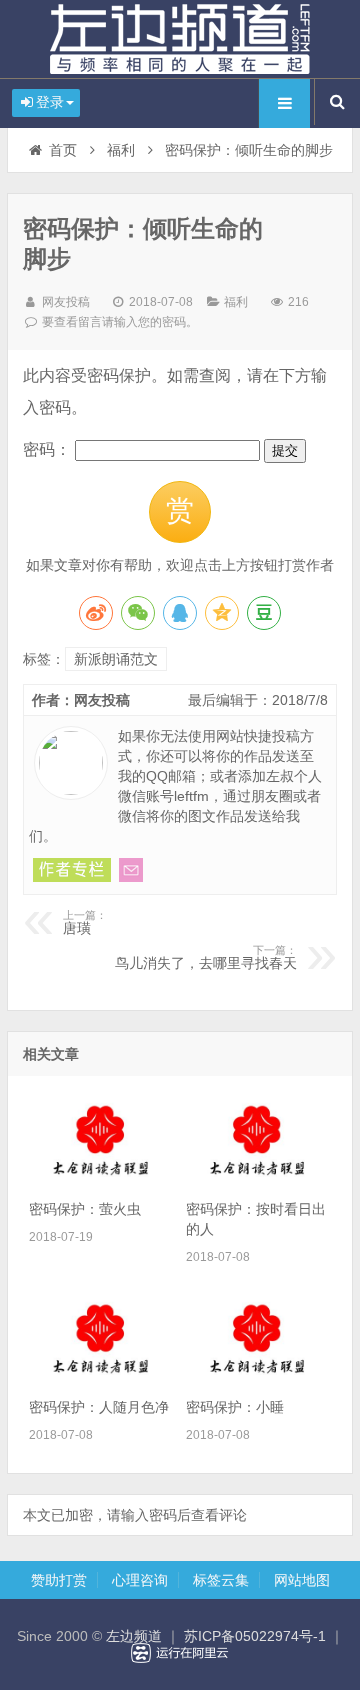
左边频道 (180, 39)
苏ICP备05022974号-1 (255, 1636)
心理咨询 (140, 1580)
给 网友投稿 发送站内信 (131, 870)
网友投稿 (66, 302)
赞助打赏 (59, 1580)
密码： (49, 449)
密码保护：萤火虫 (85, 1209)
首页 (63, 150)
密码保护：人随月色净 (99, 1407)
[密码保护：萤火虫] (101, 1179)
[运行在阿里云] (180, 1653)
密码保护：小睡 (235, 1407)
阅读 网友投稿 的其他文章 (72, 870)
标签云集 (221, 1580)
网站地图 (302, 1580)
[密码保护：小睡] (258, 1377)
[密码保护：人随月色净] (101, 1377)
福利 (121, 150)
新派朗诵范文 (116, 659)
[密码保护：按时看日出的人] (258, 1179)
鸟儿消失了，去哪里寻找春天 (206, 958)
